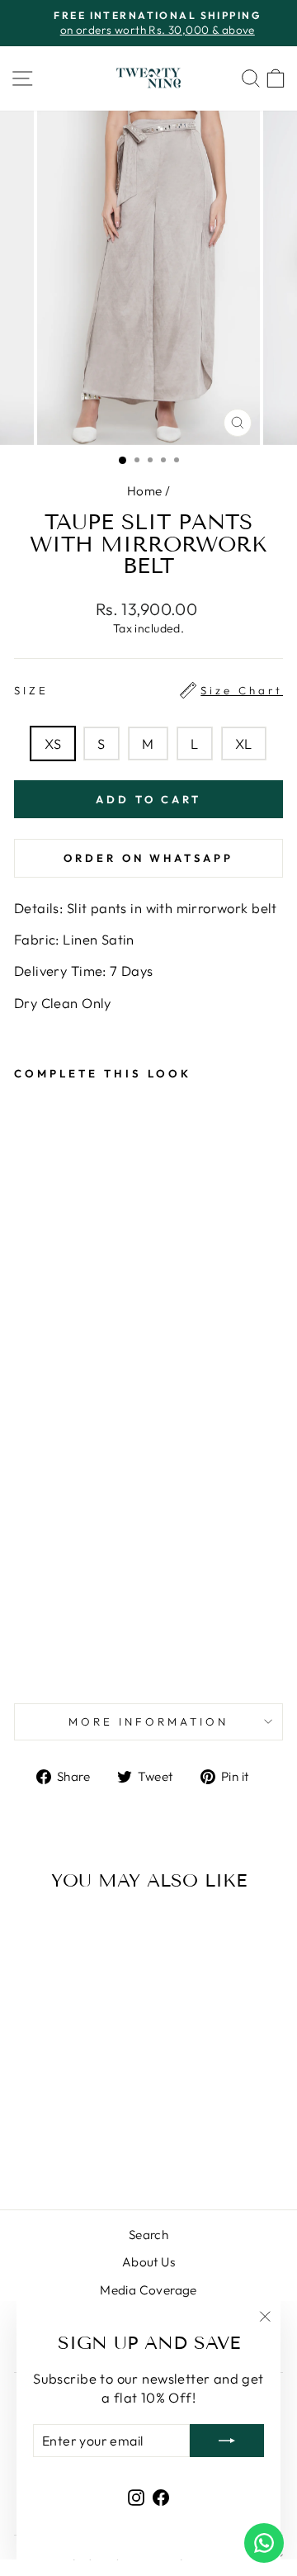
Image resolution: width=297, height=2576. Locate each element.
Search (148, 2235)
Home (145, 491)
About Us (148, 2262)
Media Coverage (148, 2290)
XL (244, 743)
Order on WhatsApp (148, 858)
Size (148, 690)
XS (53, 743)
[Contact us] (264, 2543)
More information (148, 1721)
